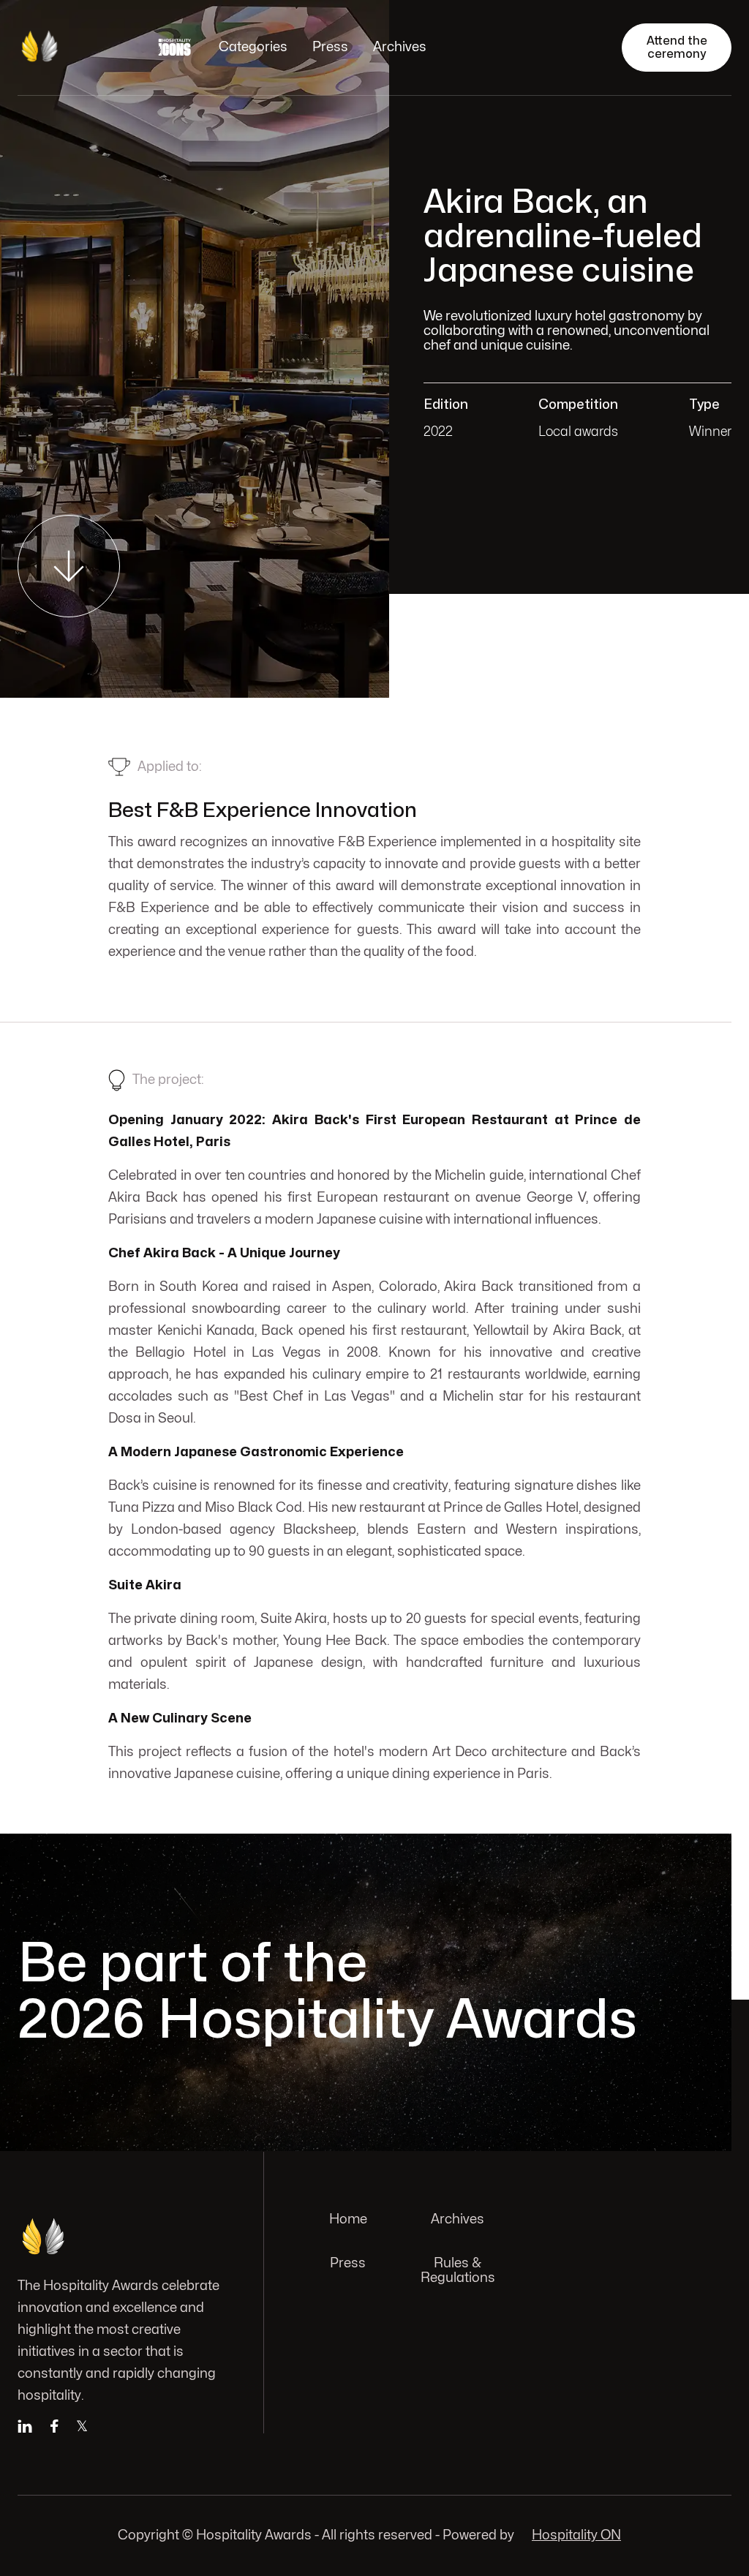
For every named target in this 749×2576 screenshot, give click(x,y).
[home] (72, 48)
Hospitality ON (576, 2535)
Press (330, 47)
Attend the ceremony (677, 48)
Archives (400, 47)
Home (348, 2219)
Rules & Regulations (458, 2271)
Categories (253, 47)
